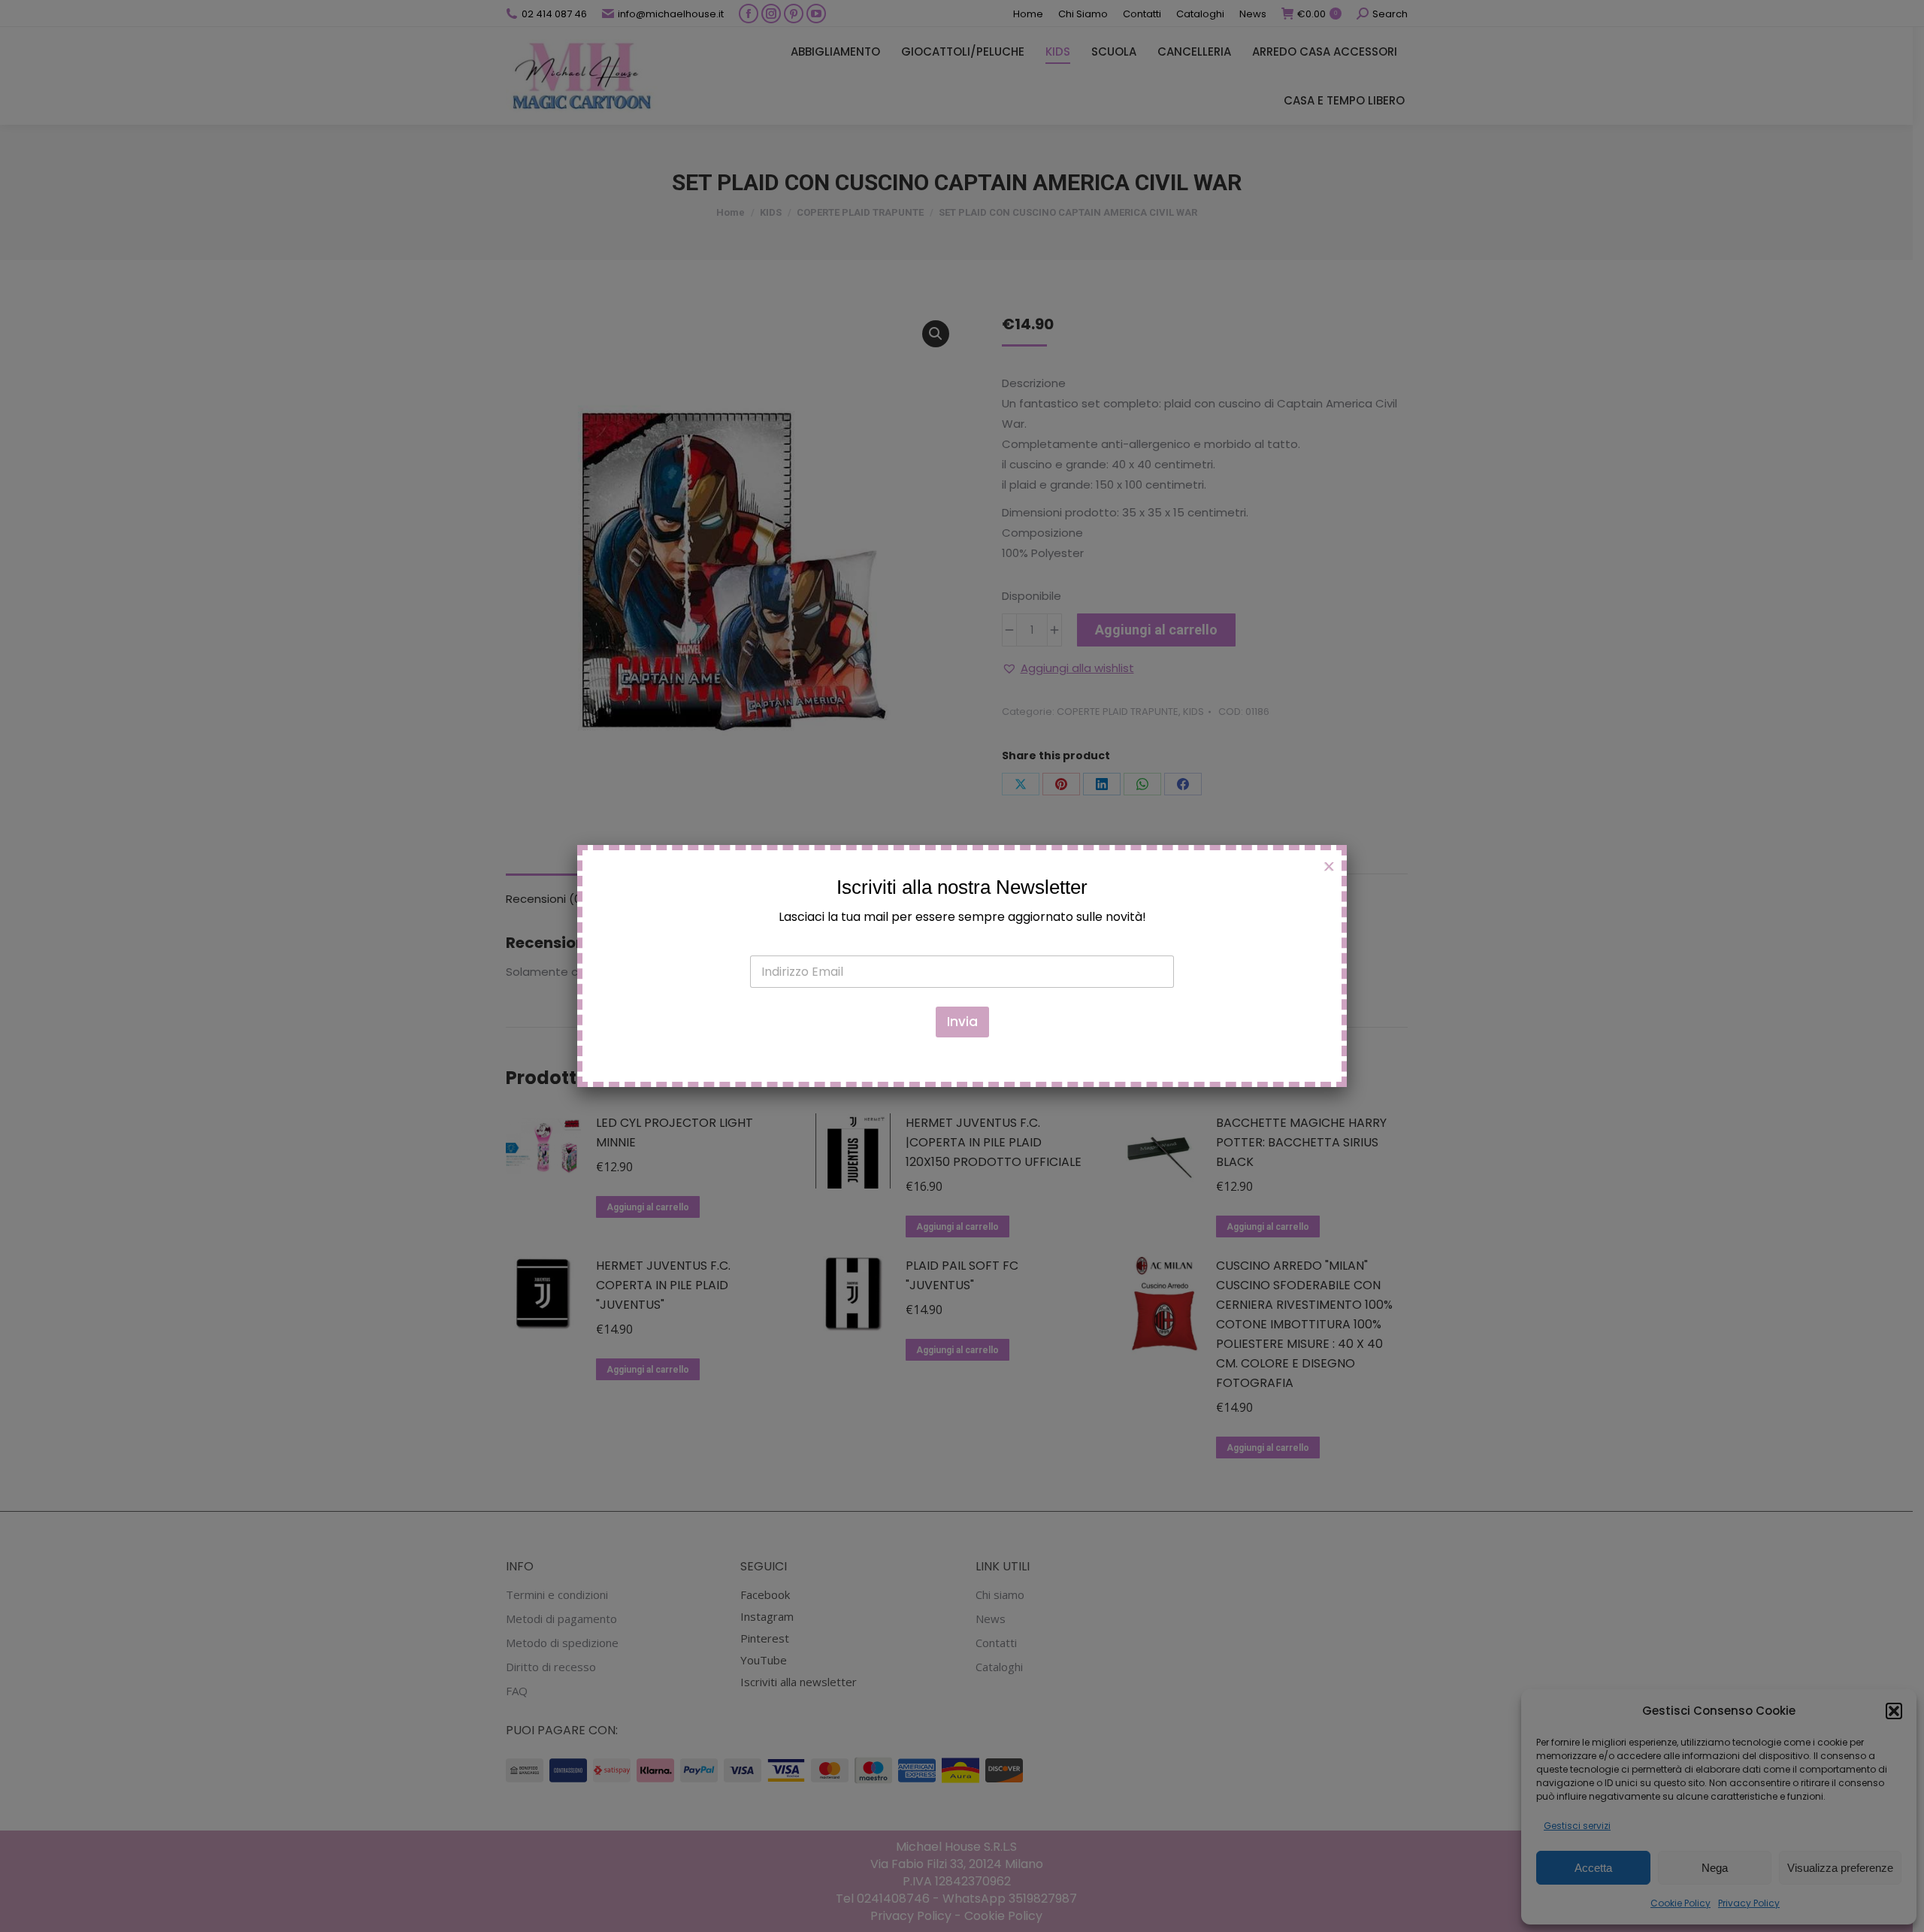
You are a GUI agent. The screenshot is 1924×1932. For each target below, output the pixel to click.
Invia (962, 1022)
